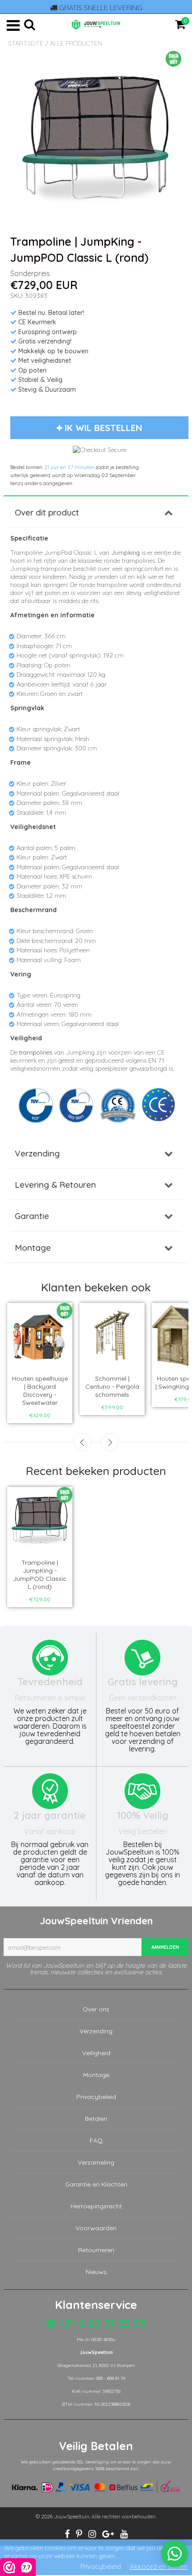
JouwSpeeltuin (72, 2516)
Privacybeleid (96, 2097)
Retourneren (96, 2250)
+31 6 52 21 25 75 (101, 2323)
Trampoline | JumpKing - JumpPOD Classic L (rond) (40, 1575)
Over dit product (47, 512)
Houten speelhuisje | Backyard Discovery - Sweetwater (40, 1391)
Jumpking (125, 553)
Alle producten (76, 43)
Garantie (32, 1216)
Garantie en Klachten (96, 2184)
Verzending (37, 1153)
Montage (33, 1248)
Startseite (26, 43)
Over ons (96, 2009)
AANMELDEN (165, 1947)
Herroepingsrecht (96, 2206)
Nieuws (96, 2272)
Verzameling (96, 2162)
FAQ (96, 2140)
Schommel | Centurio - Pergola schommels (112, 1386)
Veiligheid (96, 2053)
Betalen (96, 2119)
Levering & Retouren (55, 1185)
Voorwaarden (96, 2228)
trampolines (36, 1052)
